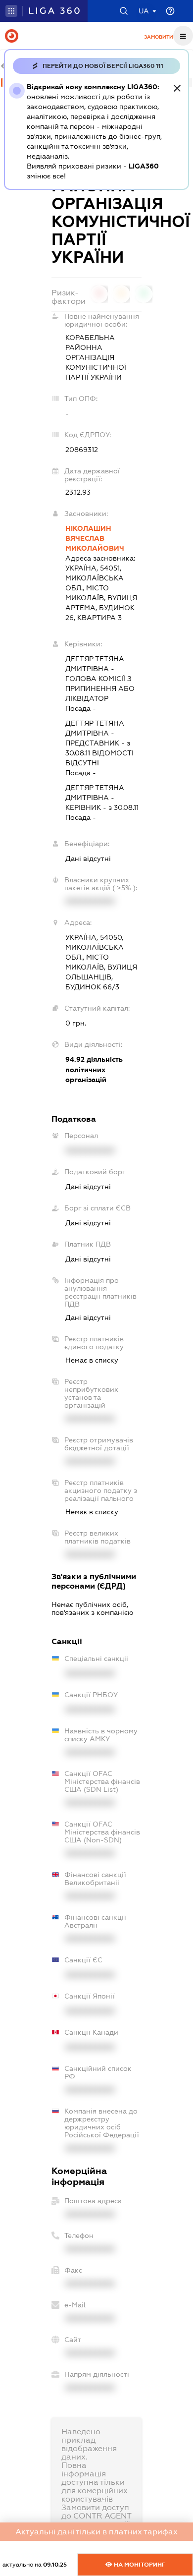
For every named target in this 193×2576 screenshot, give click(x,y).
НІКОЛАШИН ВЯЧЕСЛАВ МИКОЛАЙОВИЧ (95, 538)
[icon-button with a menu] (183, 36)
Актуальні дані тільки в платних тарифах (96, 2532)
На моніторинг (139, 2565)
